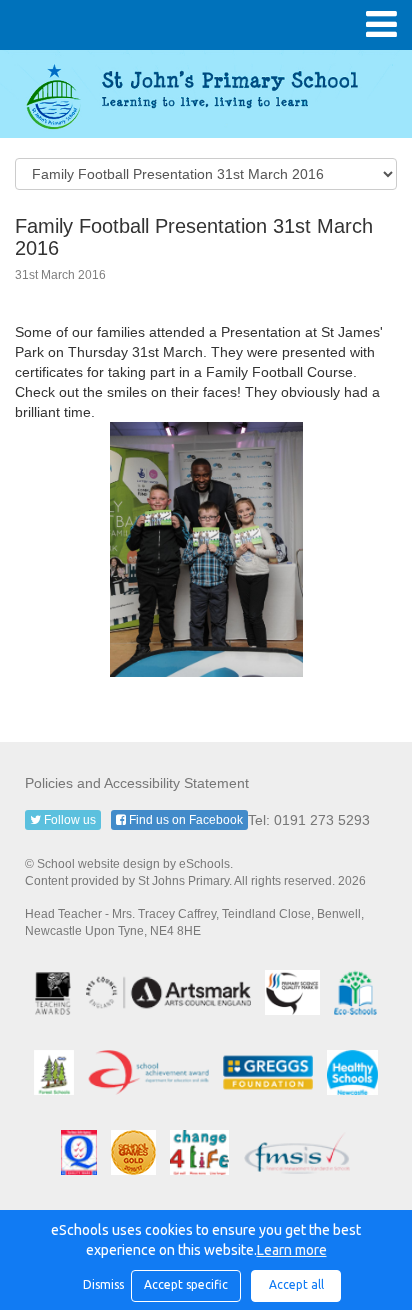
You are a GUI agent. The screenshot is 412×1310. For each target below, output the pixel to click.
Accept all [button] (296, 1284)
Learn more (292, 1250)
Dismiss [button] (102, 1284)
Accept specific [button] (186, 1284)
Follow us (68, 820)
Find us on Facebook (184, 820)
